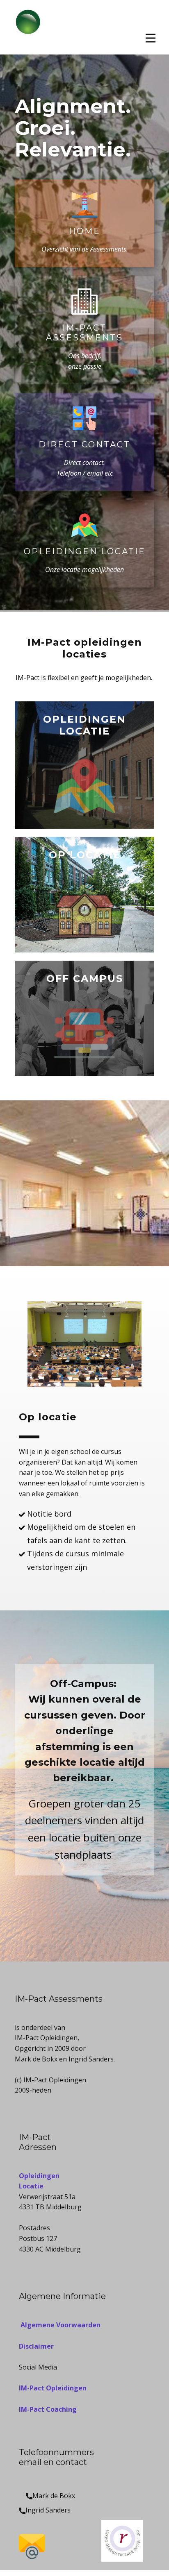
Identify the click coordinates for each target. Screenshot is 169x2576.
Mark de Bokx (54, 2496)
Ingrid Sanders (48, 2510)
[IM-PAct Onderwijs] (28, 27)
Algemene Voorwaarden (60, 2325)
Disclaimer (36, 2346)
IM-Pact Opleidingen (53, 2388)
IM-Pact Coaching (48, 2409)
